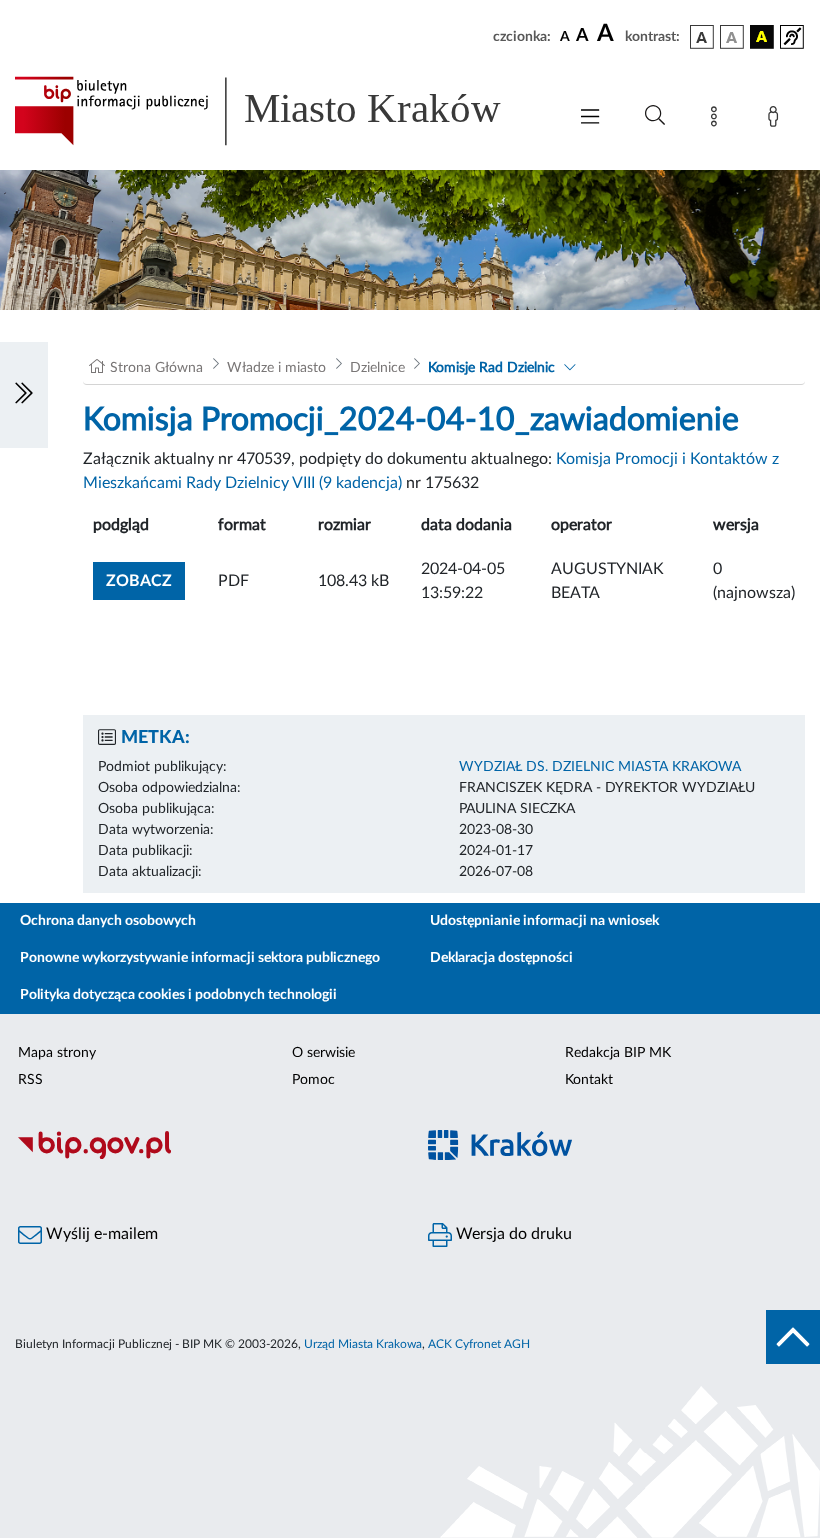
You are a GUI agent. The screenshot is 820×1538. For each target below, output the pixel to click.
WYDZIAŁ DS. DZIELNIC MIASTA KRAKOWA (600, 767)
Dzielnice (377, 368)
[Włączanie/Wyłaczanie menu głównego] (590, 118)
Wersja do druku (512, 1234)
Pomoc (313, 1080)
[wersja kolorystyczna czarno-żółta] (762, 37)
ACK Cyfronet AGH (479, 1344)
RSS (30, 1080)
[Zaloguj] (777, 120)
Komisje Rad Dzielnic (491, 368)
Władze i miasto (276, 368)
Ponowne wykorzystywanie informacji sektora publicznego (200, 958)
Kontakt (589, 1080)
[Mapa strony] (718, 120)
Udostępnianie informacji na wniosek (544, 921)
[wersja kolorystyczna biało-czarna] (732, 37)
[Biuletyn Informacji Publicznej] (205, 1156)
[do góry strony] (793, 1337)
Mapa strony (57, 1053)
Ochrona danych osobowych (108, 921)
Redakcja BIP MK (618, 1053)
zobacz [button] (145, 580)
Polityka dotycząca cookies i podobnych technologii (178, 995)
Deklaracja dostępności (501, 958)
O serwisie (323, 1053)
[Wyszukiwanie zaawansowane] (655, 116)
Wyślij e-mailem (100, 1234)
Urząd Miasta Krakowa (363, 1344)
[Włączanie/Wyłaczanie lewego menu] (24, 395)
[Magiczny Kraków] (615, 1156)
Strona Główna (156, 368)
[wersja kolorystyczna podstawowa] (702, 37)
